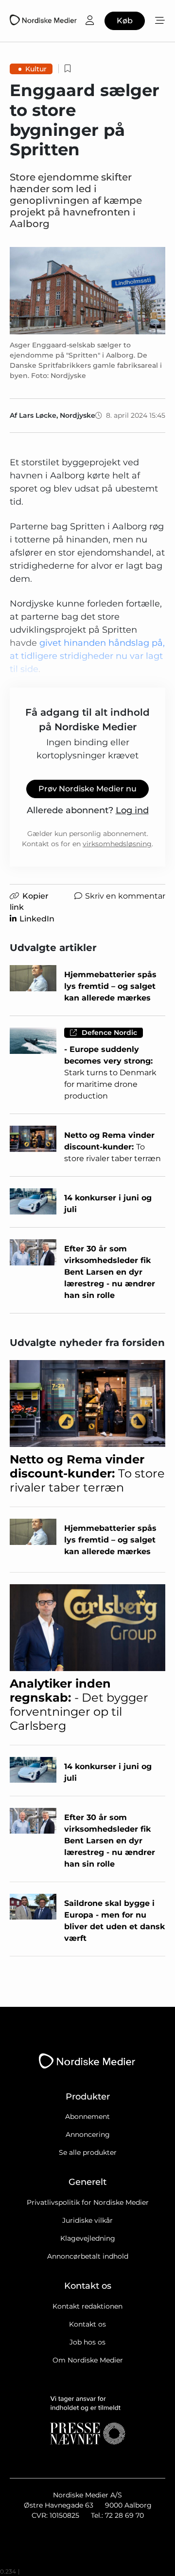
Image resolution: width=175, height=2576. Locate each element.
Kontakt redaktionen (87, 2306)
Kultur (36, 69)
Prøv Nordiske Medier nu (87, 789)
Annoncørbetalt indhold (88, 2256)
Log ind (132, 810)
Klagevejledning (88, 2238)
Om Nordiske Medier (88, 2360)
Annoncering (88, 2134)
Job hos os (87, 2342)
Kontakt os (87, 2324)
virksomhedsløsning (117, 844)
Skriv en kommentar (125, 896)
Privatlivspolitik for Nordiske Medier (88, 2202)
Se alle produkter (88, 2152)
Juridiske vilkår (87, 2220)
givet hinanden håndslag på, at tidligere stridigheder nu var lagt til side (87, 656)
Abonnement (87, 2117)
